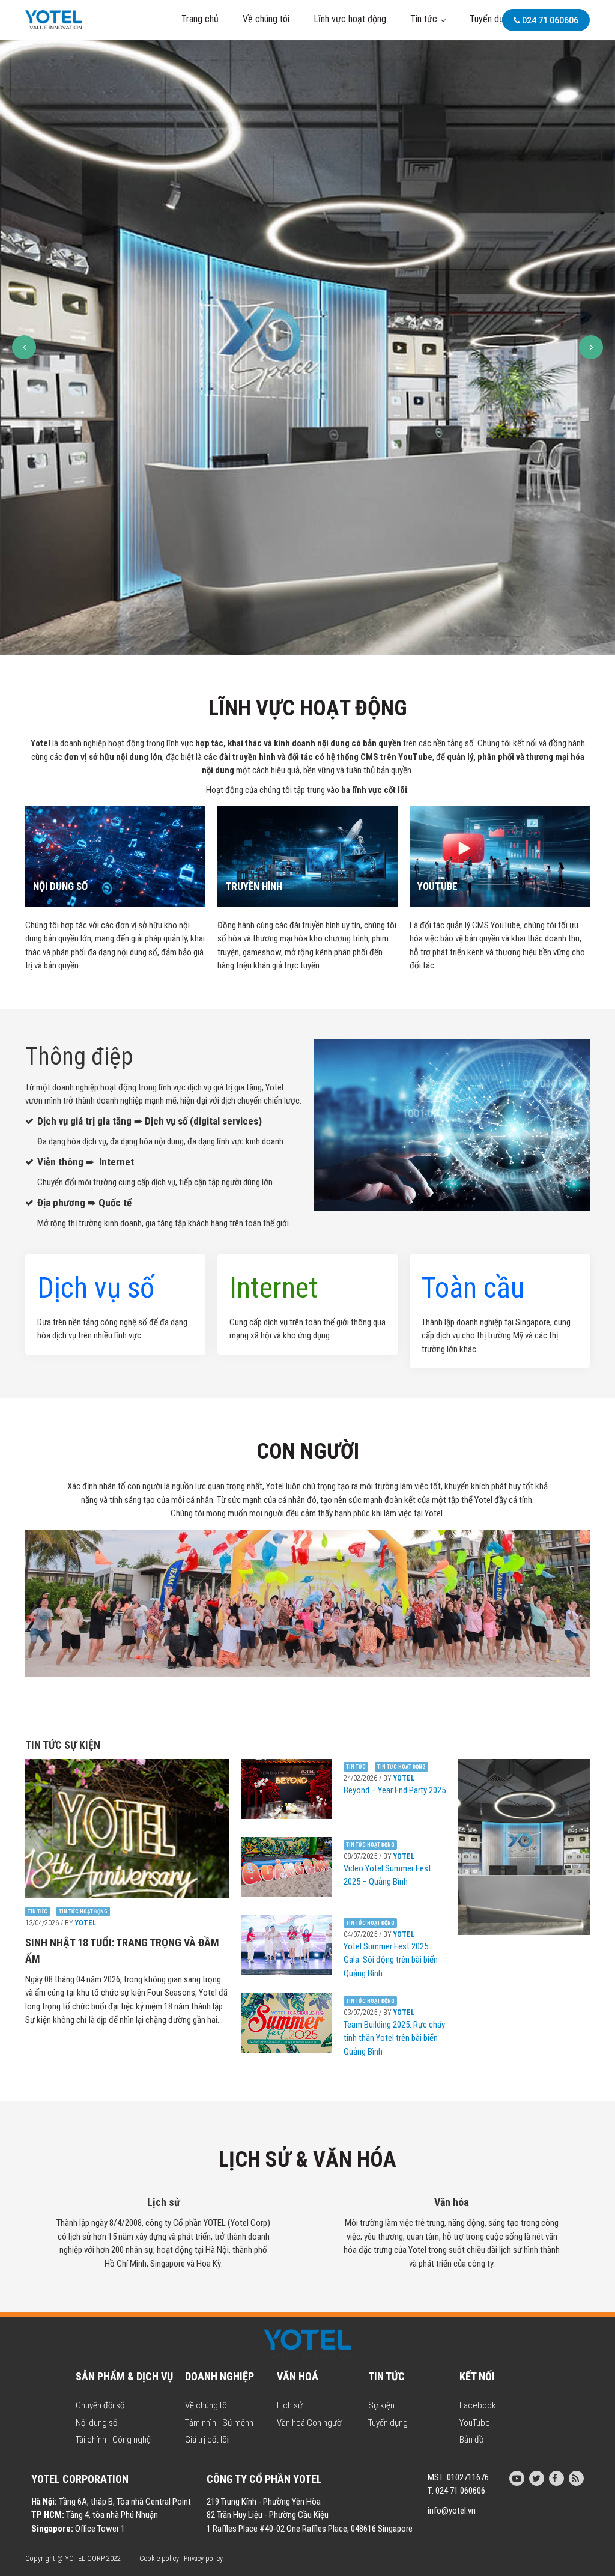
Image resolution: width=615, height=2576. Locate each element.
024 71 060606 (549, 20)
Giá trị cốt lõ (206, 2440)
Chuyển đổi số (100, 2405)
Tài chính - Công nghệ (113, 2440)
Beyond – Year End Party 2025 (395, 1790)
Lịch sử (290, 2405)
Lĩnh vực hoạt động (350, 19)
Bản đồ (471, 2440)
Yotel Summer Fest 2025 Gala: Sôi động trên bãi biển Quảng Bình (391, 1960)
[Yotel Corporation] (53, 19)
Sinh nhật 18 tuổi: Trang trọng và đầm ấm (122, 1951)
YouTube (475, 2423)
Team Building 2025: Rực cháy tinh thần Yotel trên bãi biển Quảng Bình (394, 2038)
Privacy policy (203, 2559)
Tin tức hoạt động (83, 1912)
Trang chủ (200, 19)
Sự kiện (381, 2405)
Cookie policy (159, 2559)
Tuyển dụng (491, 19)
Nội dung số (96, 2423)
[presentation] (24, 347)
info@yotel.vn (452, 2511)
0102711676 (468, 2477)
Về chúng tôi (266, 19)
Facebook (478, 2405)
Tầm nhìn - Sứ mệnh (219, 2423)
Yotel (86, 1923)
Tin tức (424, 19)
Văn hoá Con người (310, 2423)
